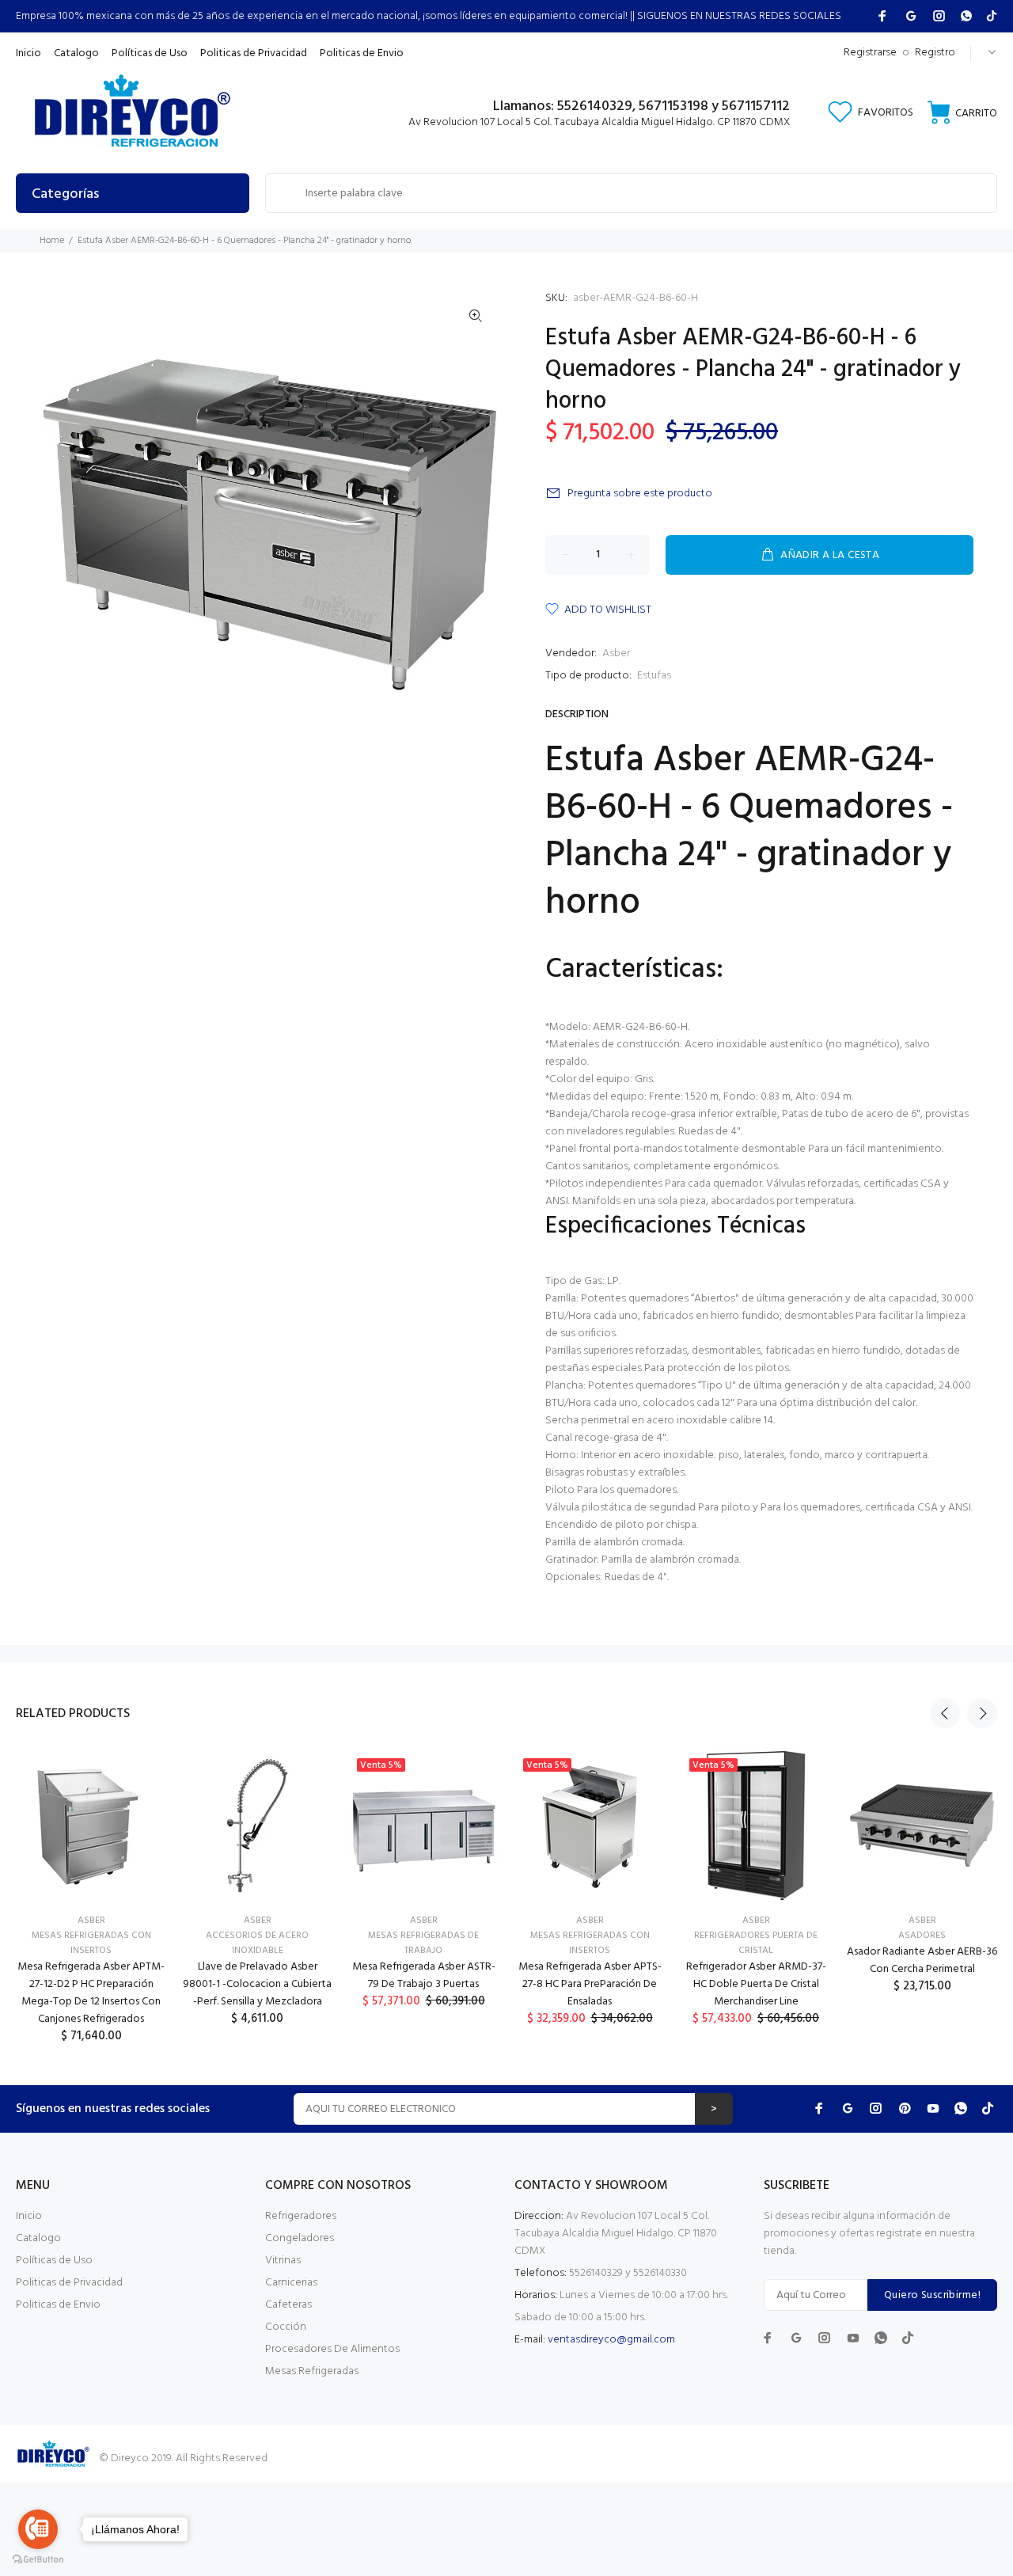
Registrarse (870, 53)
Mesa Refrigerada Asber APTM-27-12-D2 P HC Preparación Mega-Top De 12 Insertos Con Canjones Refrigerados (91, 1993)
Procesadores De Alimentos (332, 2349)
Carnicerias (291, 2283)
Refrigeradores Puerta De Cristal (756, 1943)
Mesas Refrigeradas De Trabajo (423, 1943)
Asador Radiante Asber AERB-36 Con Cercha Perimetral (922, 1960)
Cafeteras (288, 2305)
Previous (945, 1713)
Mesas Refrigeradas (312, 2371)
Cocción (286, 2327)
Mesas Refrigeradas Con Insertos (91, 1943)
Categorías (65, 194)
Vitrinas (283, 2261)
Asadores (922, 1936)
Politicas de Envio (58, 2305)
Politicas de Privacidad (69, 2283)
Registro (935, 53)
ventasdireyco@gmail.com (611, 2340)
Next (982, 1713)
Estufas (654, 676)
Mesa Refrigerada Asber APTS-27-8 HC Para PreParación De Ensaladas (590, 1984)
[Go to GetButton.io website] (38, 2560)
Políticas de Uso (54, 2261)
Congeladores (300, 2238)
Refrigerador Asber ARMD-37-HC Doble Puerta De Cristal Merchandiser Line (756, 1984)
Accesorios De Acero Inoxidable (257, 1943)
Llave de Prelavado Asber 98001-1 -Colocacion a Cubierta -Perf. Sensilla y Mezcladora (257, 1984)
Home (52, 241)
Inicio (29, 2216)
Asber (616, 653)
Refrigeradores (301, 2216)
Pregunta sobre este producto (640, 494)
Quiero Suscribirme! (932, 2295)
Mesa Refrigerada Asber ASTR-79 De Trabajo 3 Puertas (424, 1976)
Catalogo (38, 2238)
